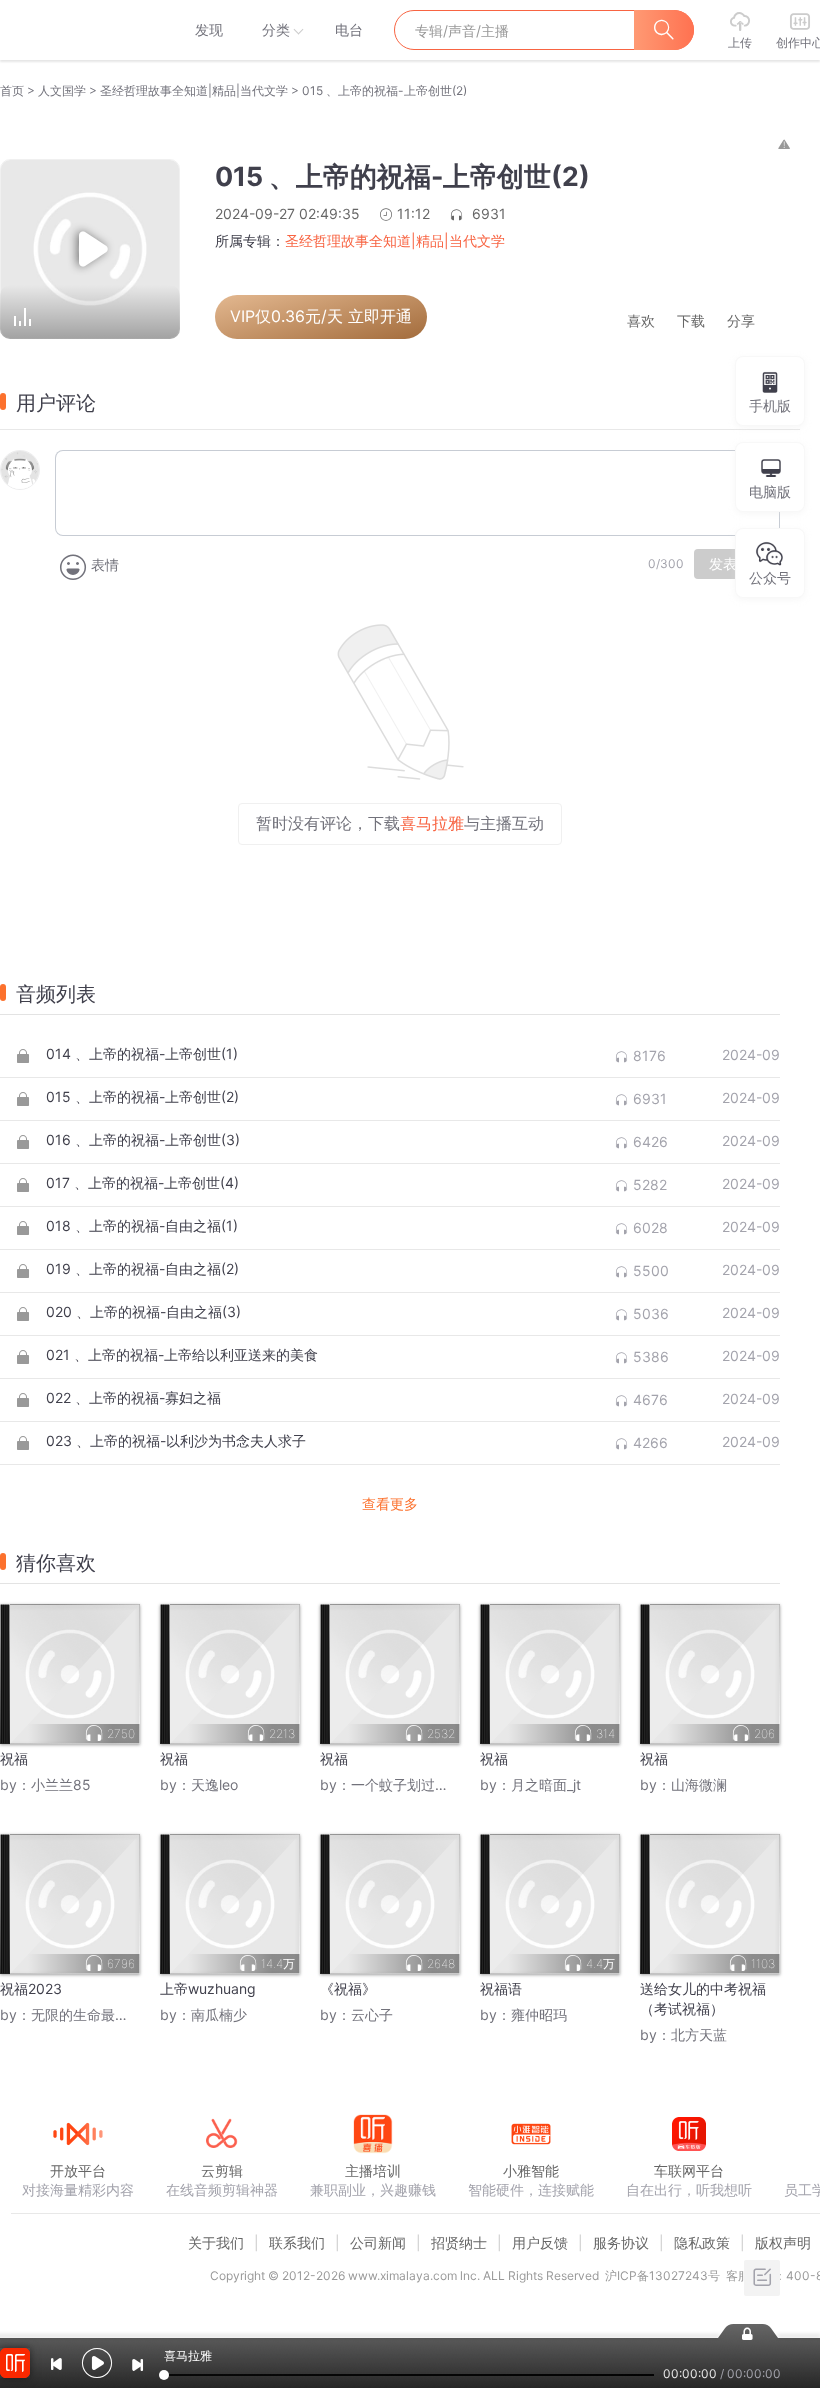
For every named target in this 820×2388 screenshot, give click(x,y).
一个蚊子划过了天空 (414, 1784)
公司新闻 (378, 2242)
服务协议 (621, 2242)
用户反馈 (540, 2242)
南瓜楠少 (219, 2014)
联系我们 (297, 2242)
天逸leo (214, 1784)
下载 (691, 321)
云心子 (372, 2014)
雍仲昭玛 (539, 2014)
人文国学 (62, 90)
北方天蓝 (699, 2034)
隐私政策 (702, 2242)
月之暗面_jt (546, 1784)
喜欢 (641, 321)
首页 (12, 90)
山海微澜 (699, 1784)
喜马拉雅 (77, 30)
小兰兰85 (61, 1784)
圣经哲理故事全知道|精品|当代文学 (194, 90)
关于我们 (216, 2242)
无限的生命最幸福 (87, 2014)
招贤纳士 (459, 2242)
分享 (741, 321)
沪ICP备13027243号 (662, 2275)
